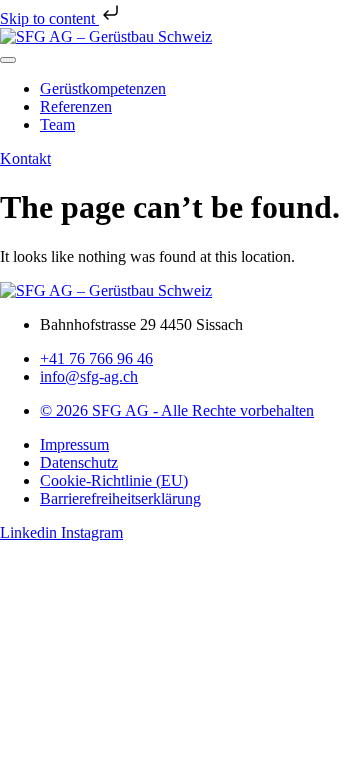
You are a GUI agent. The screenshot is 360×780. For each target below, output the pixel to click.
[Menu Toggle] (8, 60)
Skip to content (49, 18)
